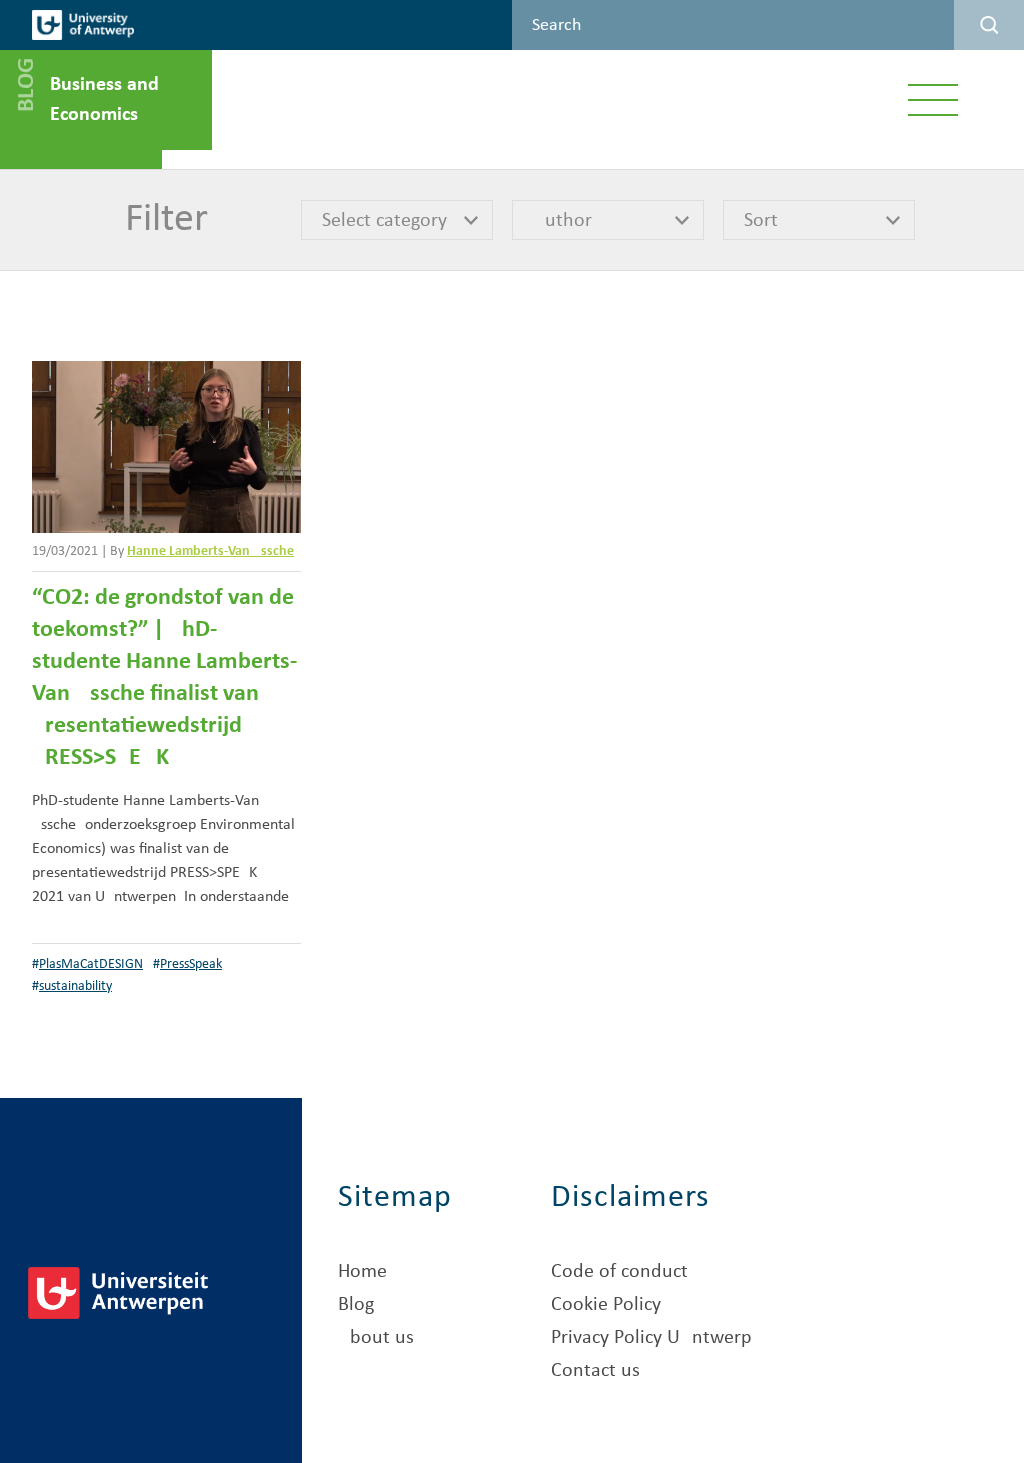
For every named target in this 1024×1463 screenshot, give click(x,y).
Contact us (595, 1371)
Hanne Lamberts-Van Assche (210, 551)
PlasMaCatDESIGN (91, 964)
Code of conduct (619, 1272)
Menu (933, 99)
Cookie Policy (606, 1305)
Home (362, 1272)
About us (376, 1338)
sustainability (75, 986)
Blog (356, 1305)
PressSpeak (191, 964)
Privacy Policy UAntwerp (651, 1338)
